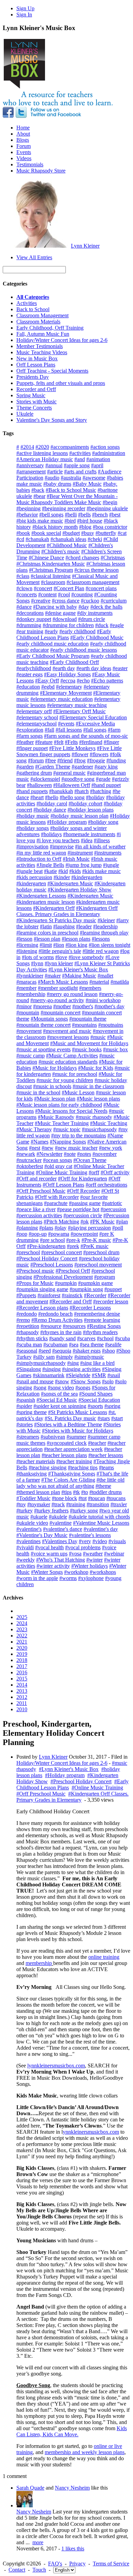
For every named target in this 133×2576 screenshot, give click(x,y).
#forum (36, 760)
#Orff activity (115, 1172)
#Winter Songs (47, 1572)
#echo (83, 681)
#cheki (95, 539)
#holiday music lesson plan (79, 816)
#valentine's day (101, 1529)
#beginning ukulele (107, 508)
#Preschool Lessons (52, 1265)
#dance (24, 607)
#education (28, 687)
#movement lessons (68, 1037)
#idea (87, 840)
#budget (71, 533)
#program (105, 1277)
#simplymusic (89, 1357)
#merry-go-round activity (57, 1000)
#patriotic (112, 1203)
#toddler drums (106, 1492)
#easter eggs (29, 674)
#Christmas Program (51, 570)
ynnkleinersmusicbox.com (91, 2132)
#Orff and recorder (36, 1179)
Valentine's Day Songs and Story (52, 420)
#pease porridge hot (78, 1209)
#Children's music (61, 551)
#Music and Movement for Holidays (89, 1043)
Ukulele (25, 414)
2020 (22, 1648)
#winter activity (53, 1566)
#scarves (86, 1338)
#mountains (84, 1025)
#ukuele (39, 1517)
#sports (95, 1406)
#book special (46, 533)
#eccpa (68, 681)
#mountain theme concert (43, 1025)
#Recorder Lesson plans (42, 1308)
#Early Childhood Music (97, 638)
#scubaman (55, 1345)
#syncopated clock (67, 1443)
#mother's (83, 1006)
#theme (103, 1486)
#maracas (26, 982)
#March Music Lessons (63, 982)
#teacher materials (36, 1461)
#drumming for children (68, 625)
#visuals (117, 1541)
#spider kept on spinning (60, 1406)
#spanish (26, 1400)
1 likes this (73, 2549)
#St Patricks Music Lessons (78, 1412)
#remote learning (102, 1320)
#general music (69, 773)
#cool (64, 594)
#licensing (27, 945)
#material (99, 982)
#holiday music (33, 816)
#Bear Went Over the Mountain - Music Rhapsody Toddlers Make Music (67, 499)
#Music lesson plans (98, 1099)
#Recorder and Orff (71, 1301)
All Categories (33, 297)
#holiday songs (33, 828)
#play (61, 1228)
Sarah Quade (30, 2488)
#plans (46, 1228)
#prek (73, 1246)
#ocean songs (57, 1160)
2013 (22, 1691)
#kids (75, 871)
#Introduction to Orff (39, 859)
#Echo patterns (107, 681)
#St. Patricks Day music (70, 1418)
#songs (83, 1388)
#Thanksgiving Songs (72, 1474)
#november (105, 1154)
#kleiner (106, 920)
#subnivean (53, 1437)
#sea (74, 1345)
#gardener (82, 767)
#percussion (113, 1209)
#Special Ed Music (57, 1400)
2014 (22, 1685)
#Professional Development (63, 1277)
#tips (66, 1492)
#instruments (108, 853)
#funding (116, 760)
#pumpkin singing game (42, 1289)
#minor (24, 1006)
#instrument (80, 853)
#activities (80, 453)
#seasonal (27, 1351)
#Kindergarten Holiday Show (80, 890)
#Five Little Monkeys (72, 748)
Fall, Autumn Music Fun (43, 334)
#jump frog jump (84, 865)
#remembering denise (97, 1314)
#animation (98, 459)
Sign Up (25, 8)
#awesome (94, 478)
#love (61, 957)
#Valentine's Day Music (42, 1535)
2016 (22, 1672)
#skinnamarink (49, 1375)
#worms (68, 1578)
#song (40, 1388)
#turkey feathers (51, 1511)
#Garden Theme (53, 767)
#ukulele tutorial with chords (99, 1517)
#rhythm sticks (32, 1338)
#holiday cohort (85, 804)
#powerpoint (84, 1234)
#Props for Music (35, 1283)
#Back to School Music (71, 490)
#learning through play (104, 933)
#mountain (28, 1013)
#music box (115, 1049)
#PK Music (102, 1222)
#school (105, 1338)
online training (104, 1957)
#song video (61, 1388)
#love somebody (86, 957)
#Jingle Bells (50, 865)
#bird (70, 521)
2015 (22, 1679)
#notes (84, 1154)
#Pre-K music (96, 1240)
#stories (25, 1424)
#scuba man (29, 1345)
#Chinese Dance (46, 558)
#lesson (24, 939)
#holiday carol (52, 804)
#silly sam (44, 1357)
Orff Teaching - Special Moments (52, 371)
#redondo (27, 1314)
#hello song (72, 797)
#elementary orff (34, 711)
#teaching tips (83, 1467)
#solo (108, 1381)
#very (85, 1541)
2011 (22, 1703)
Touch (39, 2570)
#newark (26, 1154)
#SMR (99, 1375)
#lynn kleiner (59, 963)
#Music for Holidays (55, 1068)
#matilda (120, 982)
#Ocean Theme (90, 1160)
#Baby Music (87, 484)
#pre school (52, 1240)
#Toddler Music (33, 1498)
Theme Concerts (34, 408)
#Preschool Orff (73, 1271)
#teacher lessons (106, 1455)
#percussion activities (39, 1215)
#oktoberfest (30, 1166)
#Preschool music (35, 1271)
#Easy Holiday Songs (67, 674)
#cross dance (66, 601)
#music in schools (52, 1086)
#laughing (64, 926)
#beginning (28, 508)
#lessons (101, 939)
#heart (37, 797)
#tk (76, 1492)
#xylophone (91, 1578)
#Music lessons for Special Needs (71, 1111)
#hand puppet (106, 785)
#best (115, 515)
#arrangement (31, 472)
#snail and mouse (35, 1381)
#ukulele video (32, 1523)
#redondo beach (55, 1314)
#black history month (55, 527)
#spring (112, 1406)
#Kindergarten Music (70, 883)
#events (66, 724)
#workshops (103, 1572)
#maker (53, 976)
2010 (22, 1709)
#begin (110, 502)
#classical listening (51, 576)
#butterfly (106, 533)
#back (38, 490)
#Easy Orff (47, 681)
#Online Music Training (62, 1172)
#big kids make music (40, 521)
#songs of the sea (59, 1394)
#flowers (99, 754)
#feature (44, 742)
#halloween (39, 785)
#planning (27, 1228)
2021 (22, 1642)
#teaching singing (48, 1467)
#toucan (97, 1498)
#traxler (119, 1504)
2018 (22, 1660)
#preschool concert (62, 1252)
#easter (120, 668)
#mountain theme (88, 1019)
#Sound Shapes (96, 1394)
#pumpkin (66, 1283)
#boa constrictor (110, 527)
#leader (84, 926)
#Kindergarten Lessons (41, 896)
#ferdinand (91, 742)
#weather (93, 1554)
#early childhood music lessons (84, 650)
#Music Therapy (34, 1129)
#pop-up (38, 1234)
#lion (59, 945)
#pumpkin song (86, 1289)
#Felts (71, 742)
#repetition (28, 1326)
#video (100, 1541)
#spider (24, 1406)
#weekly (26, 1560)
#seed (45, 1351)
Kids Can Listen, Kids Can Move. (72, 2431)
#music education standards (68, 1062)
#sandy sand (62, 1338)
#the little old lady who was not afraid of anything (70, 1483)
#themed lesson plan (38, 1492)
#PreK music (94, 1246)
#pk (85, 1222)
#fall (49, 730)
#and (80, 459)
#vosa (75, 1554)
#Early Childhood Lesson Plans (64, 634)
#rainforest (49, 1295)
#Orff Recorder (83, 1191)
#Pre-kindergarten (46, 1246)
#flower (80, 754)
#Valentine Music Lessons (101, 1523)
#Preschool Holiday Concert (47, 1258)
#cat (122, 533)
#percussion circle (83, 1215)
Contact (17, 2570)
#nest (35, 1148)
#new (48, 1148)
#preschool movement (98, 1265)
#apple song (77, 465)
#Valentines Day (60, 1541)
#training (76, 1504)
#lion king (76, 945)
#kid (63, 871)
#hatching (101, 791)
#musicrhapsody (99, 1129)
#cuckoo (90, 601)
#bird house (90, 521)
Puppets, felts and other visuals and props (61, 383)
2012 (22, 1697)
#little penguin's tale (60, 951)
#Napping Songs (68, 1142)
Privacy (77, 2564)
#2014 (27, 447)
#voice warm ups (49, 1554)
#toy (21, 1504)
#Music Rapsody (56, 1117)
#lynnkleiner (30, 976)
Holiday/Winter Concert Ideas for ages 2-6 (62, 340)
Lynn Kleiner (85, 246)
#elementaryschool (36, 724)
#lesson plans (76, 939)
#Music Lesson (78, 1092)
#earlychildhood (34, 668)
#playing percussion (89, 1228)
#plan (122, 1222)
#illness (102, 840)
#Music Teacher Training (62, 1123)
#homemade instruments (89, 834)
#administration (109, 453)
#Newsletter (49, 1154)
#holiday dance (50, 810)
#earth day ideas (94, 668)
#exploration (30, 730)
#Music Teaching (109, 1123)
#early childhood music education (53, 644)
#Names (40, 1142)
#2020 (42, 447)
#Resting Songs (104, 1326)
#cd (20, 539)
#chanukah (37, 539)
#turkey (25, 1511)
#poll (118, 1228)
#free (50, 760)
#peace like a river (36, 1209)
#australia (71, 478)
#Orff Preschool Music (41, 1191)
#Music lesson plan (55, 1099)
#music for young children (65, 1080)
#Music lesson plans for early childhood (59, 1105)
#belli (71, 515)
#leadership (105, 926)
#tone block (64, 1498)
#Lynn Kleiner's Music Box (78, 970)
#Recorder (95, 1295)
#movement (29, 1031)
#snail (114, 1375)
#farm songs (29, 736)
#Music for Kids (96, 1068)
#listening (27, 951)
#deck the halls (106, 607)
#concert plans (101, 588)
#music (98, 1037)
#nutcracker (29, 1160)
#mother (62, 1006)
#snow (62, 1381)
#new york (110, 1148)
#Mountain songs (49, 1019)
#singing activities (81, 1369)
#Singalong (29, 1369)
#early (51, 631)
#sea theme (92, 1345)
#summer (76, 1437)
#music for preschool (75, 1074)
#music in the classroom (98, 1086)
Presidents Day (33, 377)
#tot (83, 1498)
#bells (84, 515)
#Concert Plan (69, 588)
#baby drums (57, 484)
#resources (74, 1326)
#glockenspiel (45, 779)
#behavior (27, 515)
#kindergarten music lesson (46, 902)
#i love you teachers (58, 840)
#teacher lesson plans (64, 1455)
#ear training (30, 631)
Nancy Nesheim (72, 2488)
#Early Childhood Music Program (53, 656)
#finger (111, 742)
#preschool (28, 1252)
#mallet (105, 976)
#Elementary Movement (66, 693)
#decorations (30, 613)
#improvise (62, 847)
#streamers (28, 1437)
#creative (41, 601)
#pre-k (73, 1240)
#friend (65, 760)
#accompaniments (70, 447)
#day (84, 607)
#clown (24, 588)
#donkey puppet (34, 619)
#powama (59, 1234)
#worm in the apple (37, 1578)
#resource (51, 1326)
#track (58, 1504)
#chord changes (82, 558)
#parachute (56, 1203)
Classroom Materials (38, 322)
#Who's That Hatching (61, 1560)
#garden (25, 767)
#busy (88, 533)
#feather (25, 742)
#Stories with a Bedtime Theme (68, 1424)
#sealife (113, 1345)
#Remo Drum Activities (57, 1320)
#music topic (67, 1129)
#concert (43, 588)
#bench (100, 515)
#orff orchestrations (106, 1185)
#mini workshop (103, 1000)
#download (65, 619)
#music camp (31, 1056)
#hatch (82, 791)
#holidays (51, 834)
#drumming (29, 625)
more (38, 2542)
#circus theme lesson (97, 570)
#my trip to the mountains (79, 1135)
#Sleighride (78, 1375)
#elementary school (37, 717)
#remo (23, 1320)
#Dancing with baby (55, 607)
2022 (22, 1636)
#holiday (95, 797)
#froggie (96, 760)
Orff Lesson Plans (36, 365)
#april (97, 465)
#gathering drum (34, 773)
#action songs (105, 447)
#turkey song (84, 1511)
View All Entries (34, 257)
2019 (22, 1654)
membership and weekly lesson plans (85, 2452)
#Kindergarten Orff (54, 908)
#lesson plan (47, 939)
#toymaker (39, 1504)
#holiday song (103, 822)
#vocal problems (83, 1547)
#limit (46, 945)
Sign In (24, 15)
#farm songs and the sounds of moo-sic (86, 736)
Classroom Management (42, 315)
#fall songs (95, 730)
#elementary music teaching (77, 705)
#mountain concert (61, 1013)
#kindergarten (31, 883)
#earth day (64, 668)
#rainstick (72, 1295)
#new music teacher (76, 1148)
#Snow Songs (86, 1381)
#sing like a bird (97, 1363)
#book (23, 533)
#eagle (117, 625)
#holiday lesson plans (91, 810)
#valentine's (29, 1529)
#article (55, 472)
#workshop (76, 1572)
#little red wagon (101, 951)
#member (26, 988)
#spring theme (32, 1412)
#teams (106, 1467)
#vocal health (49, 1547)
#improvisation (32, 847)
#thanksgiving (32, 1474)
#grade (103, 779)
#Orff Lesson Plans (63, 1185)
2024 (22, 1623)
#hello (52, 797)
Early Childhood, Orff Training (50, 328)
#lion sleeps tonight (109, 945)
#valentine (61, 1523)
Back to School (33, 309)
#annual (54, 465)
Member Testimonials (40, 346)
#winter (94, 1560)
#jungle (111, 865)
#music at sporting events (43, 1049)
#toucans (116, 1498)
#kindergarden (87, 877)
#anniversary (30, 465)
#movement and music (67, 1031)
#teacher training (74, 1461)
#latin (46, 926)
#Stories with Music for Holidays (78, 1431)
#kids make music (101, 871)
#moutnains (111, 1025)
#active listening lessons (42, 453)
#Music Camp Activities (72, 1056)
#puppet (113, 1289)
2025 (22, 1617)
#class (23, 576)
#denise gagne (60, 613)
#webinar (114, 1554)
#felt (59, 742)
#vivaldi (25, 1547)
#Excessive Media (95, 724)
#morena (42, 1006)
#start (117, 1418)
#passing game (85, 1203)
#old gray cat (58, 1166)
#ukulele (58, 1517)
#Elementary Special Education (93, 717)
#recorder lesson (111, 1301)
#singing (51, 1369)
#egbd (48, 687)
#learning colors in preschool (47, 933)
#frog (80, 760)
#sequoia (62, 1351)
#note (70, 1154)
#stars (104, 1418)
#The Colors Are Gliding (68, 1480)
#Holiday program (67, 822)
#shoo (108, 1351)
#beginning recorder (64, 508)
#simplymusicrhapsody (41, 1363)
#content (47, 594)
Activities (27, 303)
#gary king (106, 767)
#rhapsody (28, 1332)
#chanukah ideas (68, 539)
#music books (87, 1049)
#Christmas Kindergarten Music (51, 564)
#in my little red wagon (41, 853)
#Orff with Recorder (57, 1197)
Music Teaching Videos (42, 352)
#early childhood (77, 631)
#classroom (53, 582)
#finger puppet (32, 748)
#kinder (62, 877)
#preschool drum (101, 1252)
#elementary (69, 687)
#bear (39, 496)
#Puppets (26, 1295)
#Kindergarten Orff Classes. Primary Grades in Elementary (67, 911)
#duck (102, 625)
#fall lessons (69, 730)
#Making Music (79, 976)
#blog (85, 527)
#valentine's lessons (90, 1535)
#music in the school (38, 1092)
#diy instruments (95, 613)
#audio (52, 478)
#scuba (122, 1338)
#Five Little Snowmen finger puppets (69, 751)
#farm (114, 730)
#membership (31, 994)
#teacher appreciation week (73, 1449)
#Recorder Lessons (90, 1308)
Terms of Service (111, 2564)
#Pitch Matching (61, 1222)
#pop (22, 1234)
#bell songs (51, 515)
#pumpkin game (95, 1283)
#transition (98, 1504)
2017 (22, 1666)
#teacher (97, 1443)
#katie (50, 871)
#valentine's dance (63, 1529)
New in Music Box (37, 358)
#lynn (37, 963)
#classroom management (93, 582)
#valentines (28, 1541)
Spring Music (31, 395)
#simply (64, 1357)
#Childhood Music (67, 545)
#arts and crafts (80, 472)
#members (90, 988)
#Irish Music (76, 859)
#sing (73, 1363)
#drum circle (92, 619)
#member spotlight (58, 988)
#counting (82, 594)
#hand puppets (32, 791)
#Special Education (99, 1400)
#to (85, 1492)
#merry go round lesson (72, 994)
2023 (22, 1629)
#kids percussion (34, 877)
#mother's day (109, 1006)
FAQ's (55, 2564)
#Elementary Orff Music (79, 711)
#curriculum (114, 601)
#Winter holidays (90, 1566)
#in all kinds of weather (100, 847)
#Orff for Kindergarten (83, 1179)
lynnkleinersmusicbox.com (56, 2066)
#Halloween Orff (72, 785)
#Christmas (113, 558)
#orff (94, 1172)
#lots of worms (38, 957)
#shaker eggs (87, 1351)
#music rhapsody (94, 1117)
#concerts (27, 594)
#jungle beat (29, 871)
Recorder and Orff (36, 389)
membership (39, 1963)
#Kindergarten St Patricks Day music (56, 920)
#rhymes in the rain (61, 1332)
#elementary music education (62, 699)
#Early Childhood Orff (74, 662)
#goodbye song (78, 779)
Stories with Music (36, 401)
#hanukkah (61, 791)
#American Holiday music (45, 459)
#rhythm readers (100, 1332)
